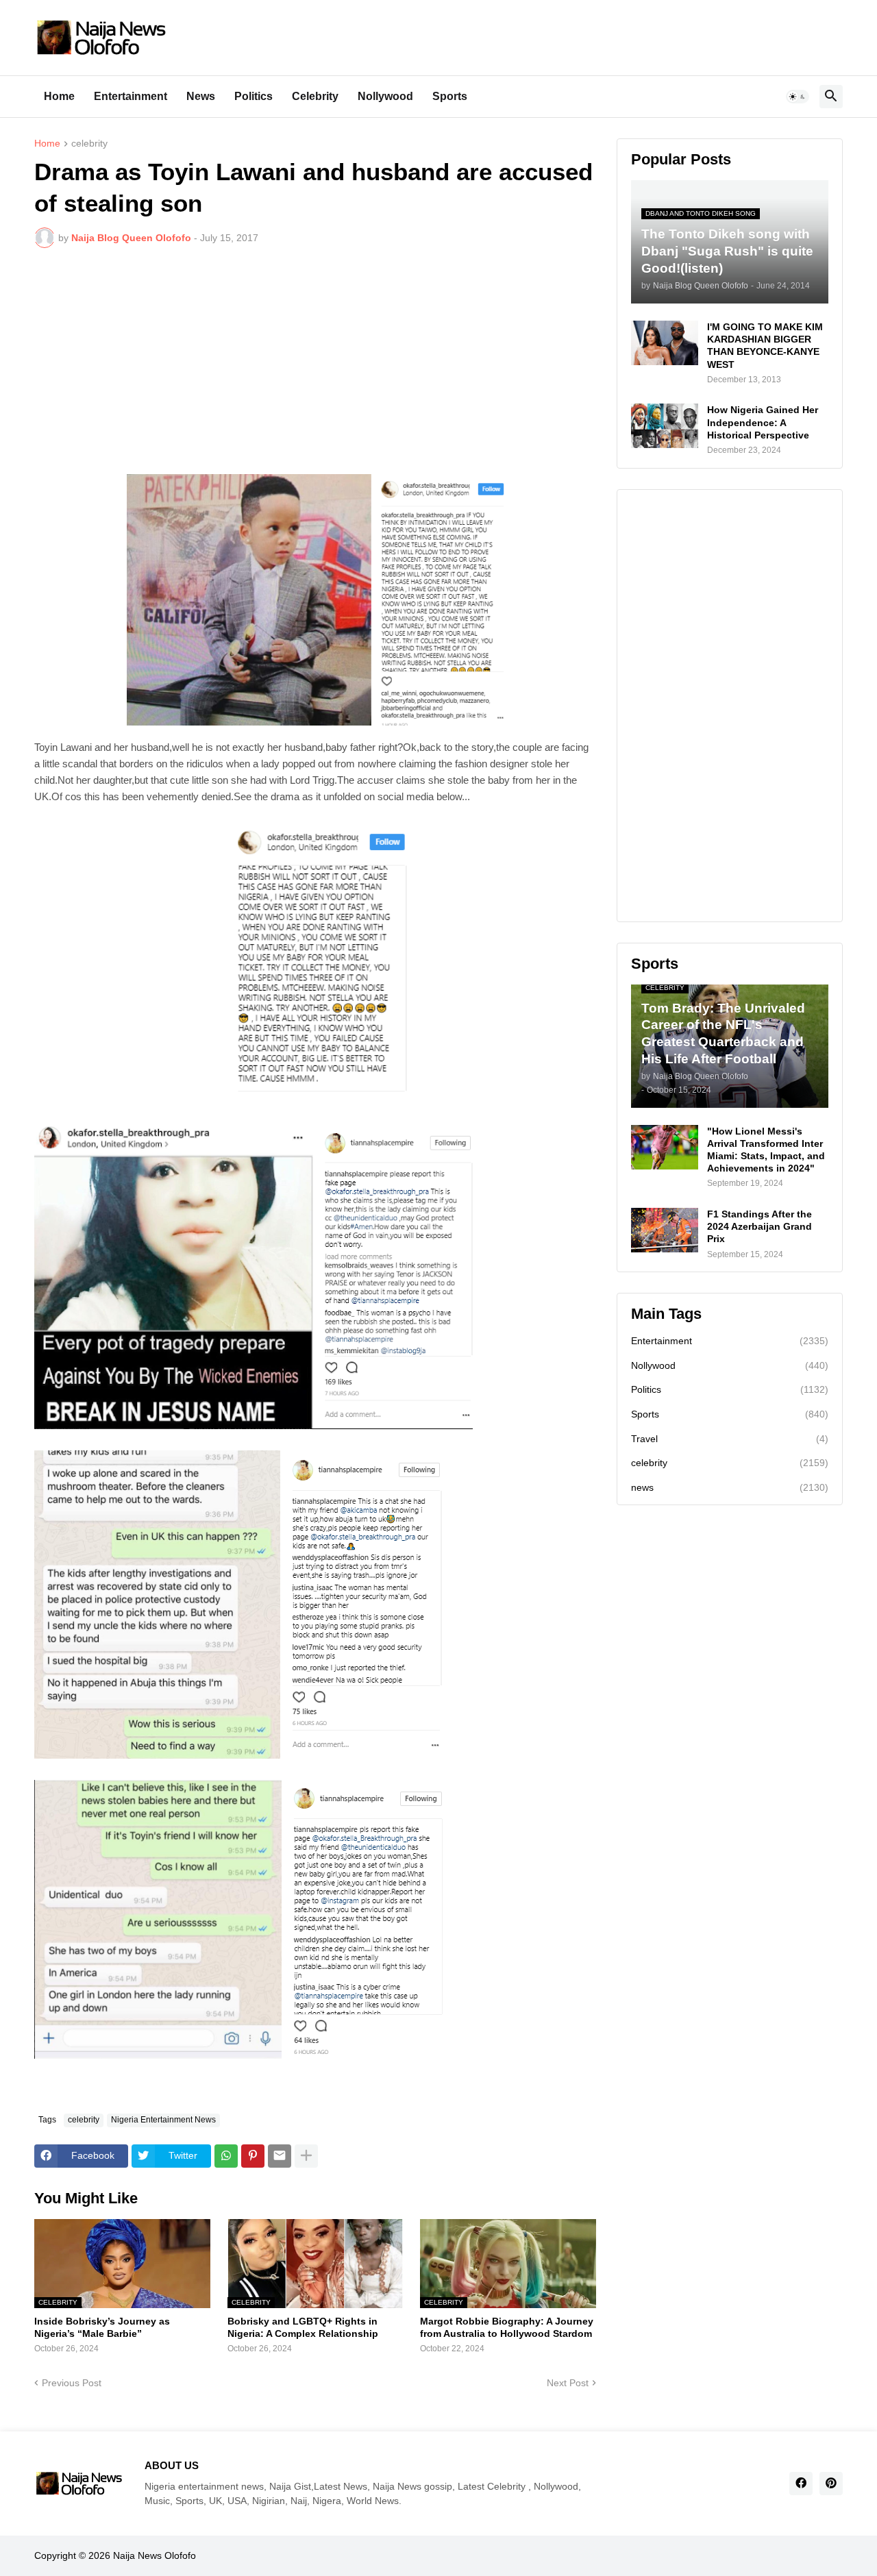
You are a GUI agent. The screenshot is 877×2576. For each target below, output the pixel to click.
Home (59, 96)
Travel (730, 1439)
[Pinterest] (253, 2156)
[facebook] (801, 2484)
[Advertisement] (315, 361)
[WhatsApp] (226, 2156)
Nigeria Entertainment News (163, 2120)
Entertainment (131, 96)
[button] (798, 97)
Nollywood (385, 96)
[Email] (280, 2156)
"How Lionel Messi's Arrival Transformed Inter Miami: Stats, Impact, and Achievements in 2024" (766, 1150)
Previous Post (72, 2383)
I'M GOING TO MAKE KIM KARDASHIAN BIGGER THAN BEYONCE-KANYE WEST (765, 346)
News (201, 96)
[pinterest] (831, 2484)
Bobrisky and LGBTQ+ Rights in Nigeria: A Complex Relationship (303, 2327)
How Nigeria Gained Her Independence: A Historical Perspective (763, 422)
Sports (450, 96)
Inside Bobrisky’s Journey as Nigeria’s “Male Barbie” (102, 2327)
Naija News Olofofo (155, 2555)
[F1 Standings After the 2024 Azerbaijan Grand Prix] (665, 1230)
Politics (254, 96)
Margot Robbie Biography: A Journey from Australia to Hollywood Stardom (507, 2327)
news (730, 1487)
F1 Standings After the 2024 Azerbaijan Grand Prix (759, 1226)
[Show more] (306, 2156)
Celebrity (315, 96)
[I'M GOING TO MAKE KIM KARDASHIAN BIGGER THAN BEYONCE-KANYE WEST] (665, 343)
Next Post (568, 2383)
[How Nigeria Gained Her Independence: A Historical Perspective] (665, 426)
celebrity (89, 144)
